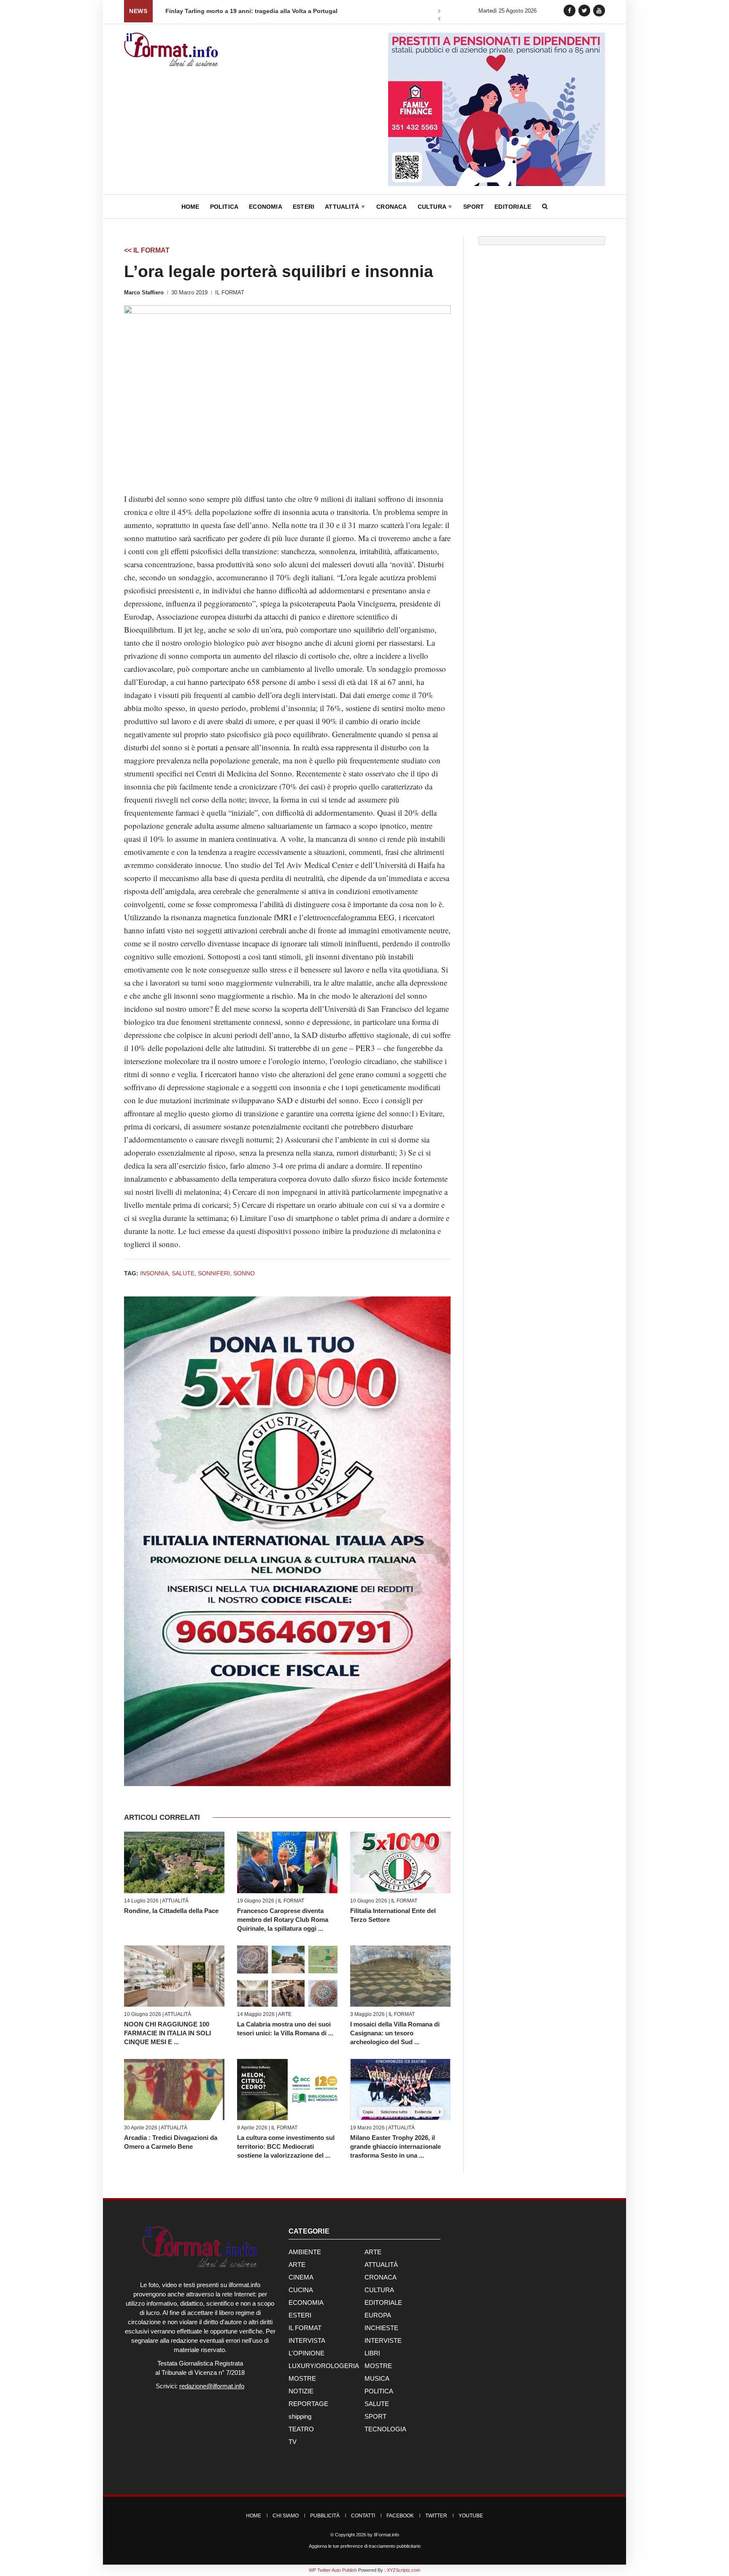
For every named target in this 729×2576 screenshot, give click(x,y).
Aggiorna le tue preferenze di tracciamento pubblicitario (365, 2546)
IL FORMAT (230, 292)
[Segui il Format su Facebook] (570, 10)
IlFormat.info (386, 2535)
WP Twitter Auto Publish (333, 2570)
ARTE (285, 2014)
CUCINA (301, 2290)
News (138, 11)
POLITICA (379, 2391)
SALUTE (377, 2404)
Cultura (433, 207)
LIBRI (372, 2353)
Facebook (400, 2516)
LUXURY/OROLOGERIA (324, 2366)
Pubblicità (325, 2516)
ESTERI (300, 2315)
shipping (300, 2416)
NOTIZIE (301, 2391)
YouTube (471, 2516)
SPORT (375, 2416)
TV (293, 2442)
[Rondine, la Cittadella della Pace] (174, 1862)
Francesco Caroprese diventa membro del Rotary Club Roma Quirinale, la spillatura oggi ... (283, 1920)
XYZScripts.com (404, 2570)
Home (190, 207)
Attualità (343, 207)
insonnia (154, 1273)
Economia (266, 207)
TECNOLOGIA (385, 2429)
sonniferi (214, 1273)
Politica (224, 207)
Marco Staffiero (144, 292)
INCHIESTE (381, 2328)
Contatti (363, 2516)
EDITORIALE (383, 2303)
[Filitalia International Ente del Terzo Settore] (400, 1862)
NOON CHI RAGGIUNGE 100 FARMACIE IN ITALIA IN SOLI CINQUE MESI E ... (167, 2033)
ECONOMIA (306, 2303)
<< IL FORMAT (147, 250)
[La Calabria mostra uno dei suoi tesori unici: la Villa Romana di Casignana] (287, 1976)
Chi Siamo (286, 2516)
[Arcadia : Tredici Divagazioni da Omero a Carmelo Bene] (174, 2090)
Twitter (436, 2516)
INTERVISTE (383, 2340)
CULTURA (379, 2290)
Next (439, 12)
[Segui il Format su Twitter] (584, 10)
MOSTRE (378, 2366)
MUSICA (377, 2378)
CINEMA (301, 2277)
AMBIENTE (305, 2252)
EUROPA (378, 2315)
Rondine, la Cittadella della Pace (171, 1911)
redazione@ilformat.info (212, 2386)
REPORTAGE (308, 2404)
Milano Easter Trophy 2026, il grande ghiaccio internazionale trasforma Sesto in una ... (396, 2146)
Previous (439, 20)
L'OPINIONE (306, 2353)
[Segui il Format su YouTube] (599, 10)
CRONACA (381, 2277)
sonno (244, 1273)
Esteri (304, 207)
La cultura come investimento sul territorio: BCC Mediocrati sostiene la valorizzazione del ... (286, 2146)
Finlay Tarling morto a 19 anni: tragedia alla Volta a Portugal (251, 11)
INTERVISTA (307, 2340)
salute (183, 1273)
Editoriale (513, 207)
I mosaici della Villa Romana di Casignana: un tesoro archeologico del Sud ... (395, 2033)
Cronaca (391, 207)
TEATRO (301, 2429)
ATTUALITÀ (175, 1901)
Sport (474, 207)
